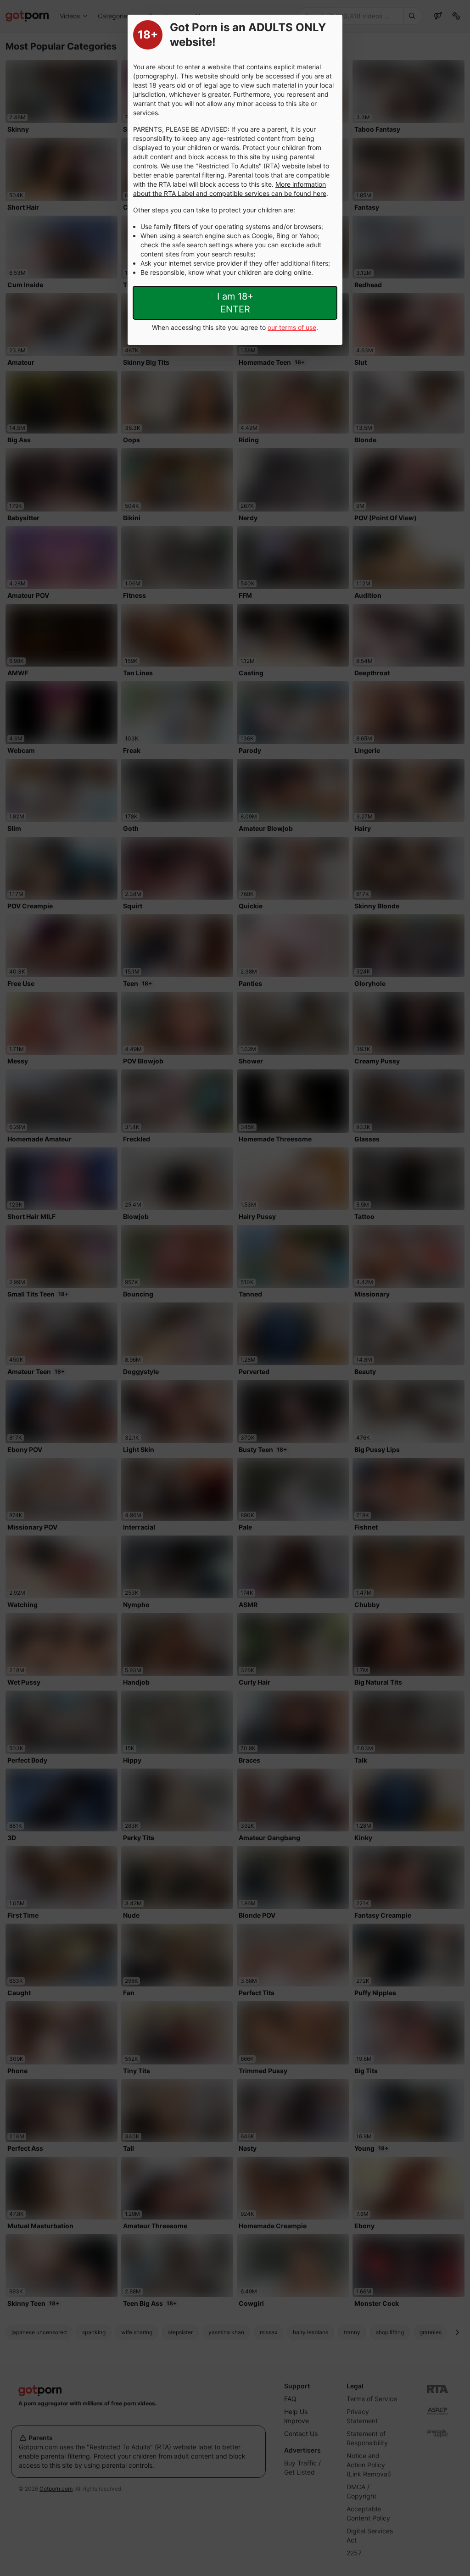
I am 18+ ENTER (235, 303)
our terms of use (292, 327)
